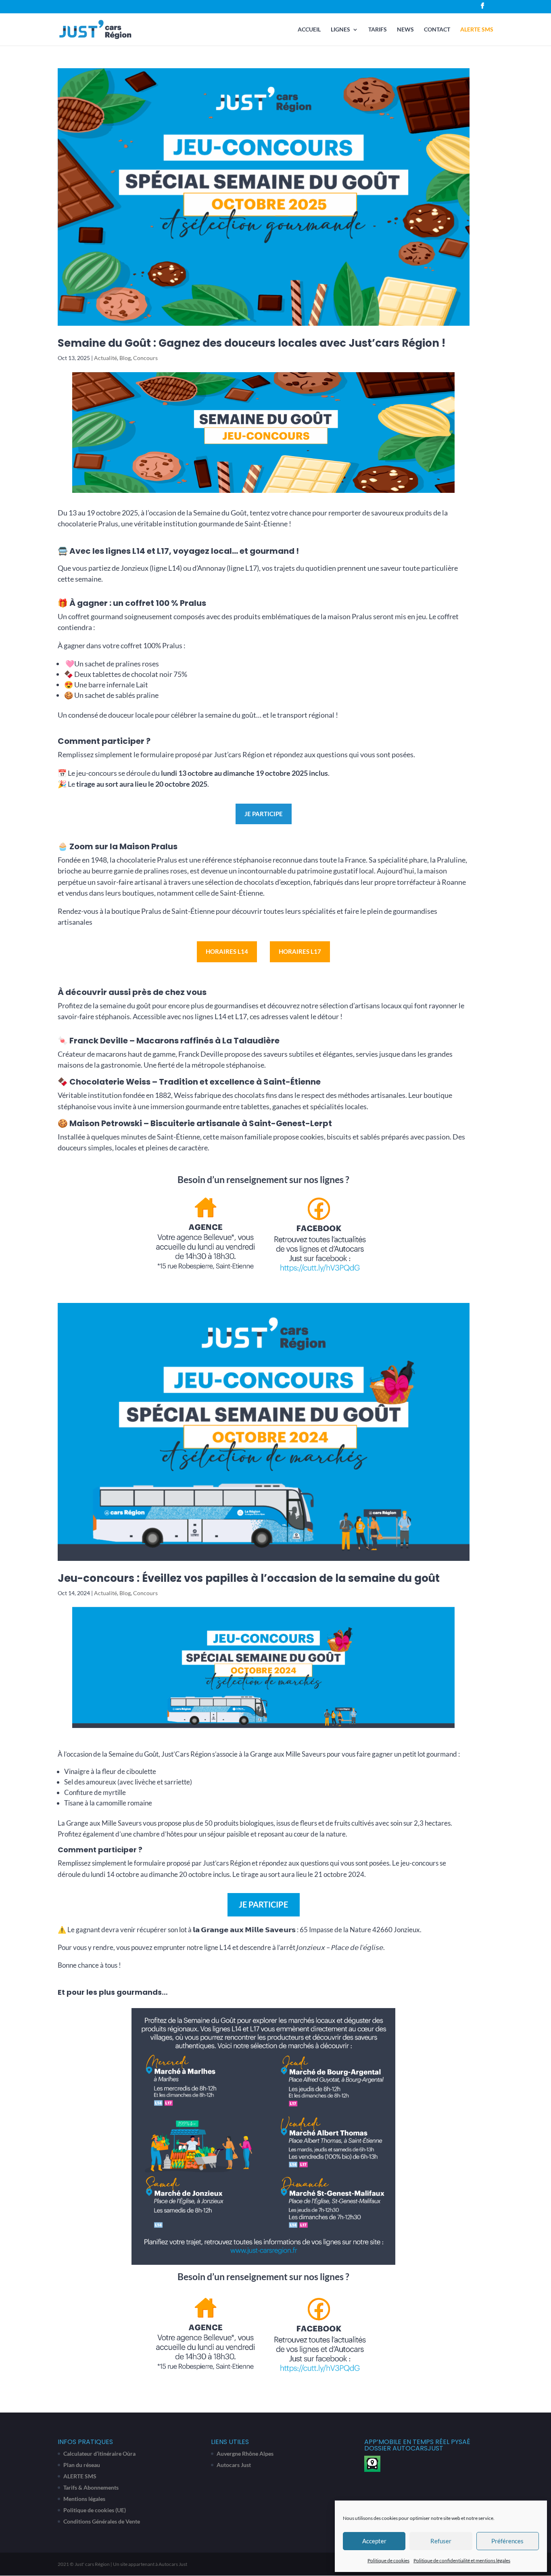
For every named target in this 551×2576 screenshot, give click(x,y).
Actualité (105, 358)
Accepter (374, 2541)
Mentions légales (84, 2499)
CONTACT (437, 30)
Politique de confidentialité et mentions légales (462, 2560)
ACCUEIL (309, 30)
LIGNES (340, 30)
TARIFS (378, 30)
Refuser (441, 2541)
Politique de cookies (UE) (95, 2510)
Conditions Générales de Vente (102, 2521)
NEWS (405, 30)
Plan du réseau (82, 2465)
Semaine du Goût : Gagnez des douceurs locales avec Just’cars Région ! (251, 343)
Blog (125, 358)
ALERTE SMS (477, 30)
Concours (145, 358)
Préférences (507, 2541)
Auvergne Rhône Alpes (245, 2453)
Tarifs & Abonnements (91, 2487)
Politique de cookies (388, 2560)
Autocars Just (234, 2465)
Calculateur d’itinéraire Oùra (99, 2453)
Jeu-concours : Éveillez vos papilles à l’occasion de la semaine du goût (249, 1578)
